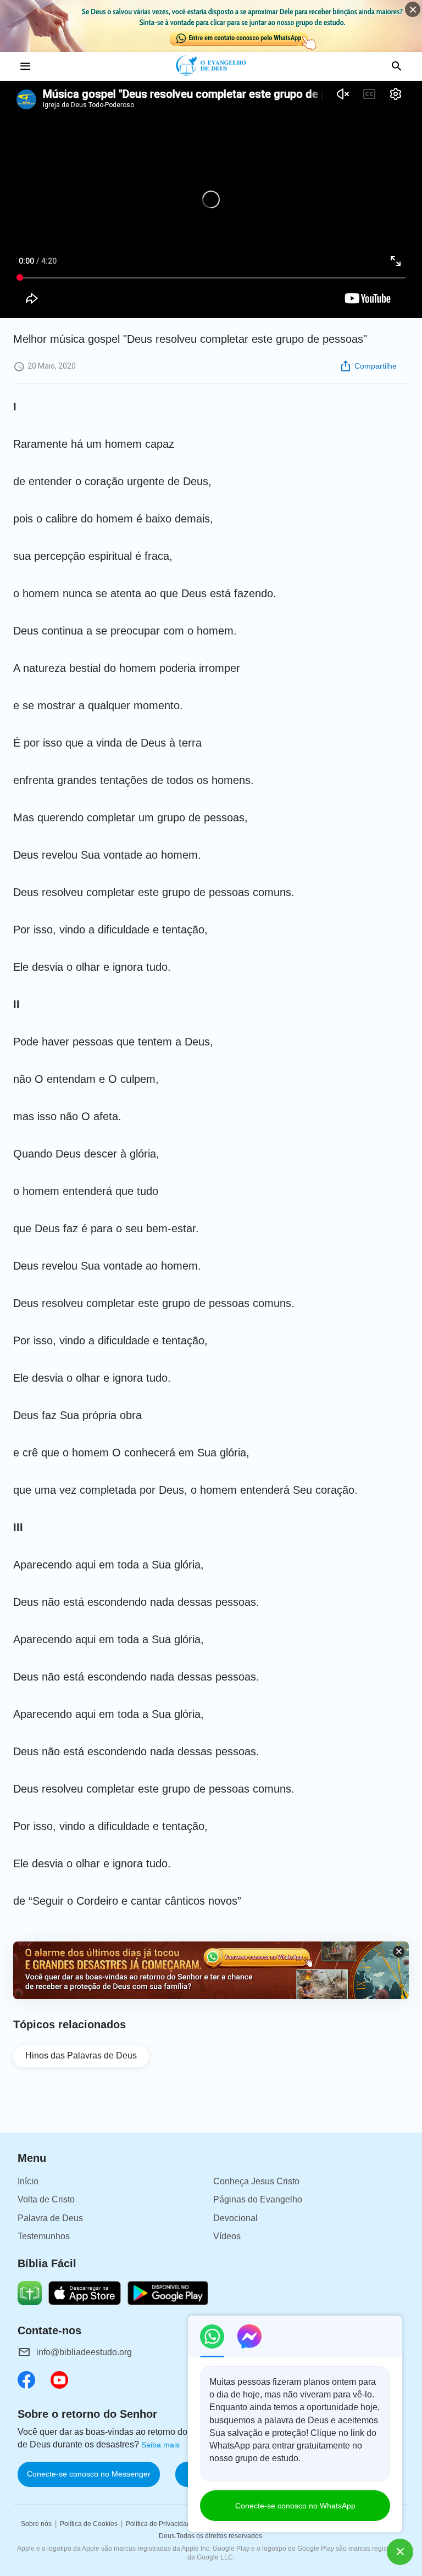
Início (28, 2181)
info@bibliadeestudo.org (84, 2352)
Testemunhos (44, 2236)
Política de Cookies (89, 2524)
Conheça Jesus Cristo (256, 2181)
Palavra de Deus (50, 2218)
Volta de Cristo (46, 2199)
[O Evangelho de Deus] (211, 66)
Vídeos (227, 2236)
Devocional (235, 2218)
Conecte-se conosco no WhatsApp (295, 2506)
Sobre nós (36, 2524)
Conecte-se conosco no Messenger (89, 2474)
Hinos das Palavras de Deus (81, 2055)
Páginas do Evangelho (258, 2199)
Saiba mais (160, 2445)
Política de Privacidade (160, 2524)
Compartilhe (376, 366)
